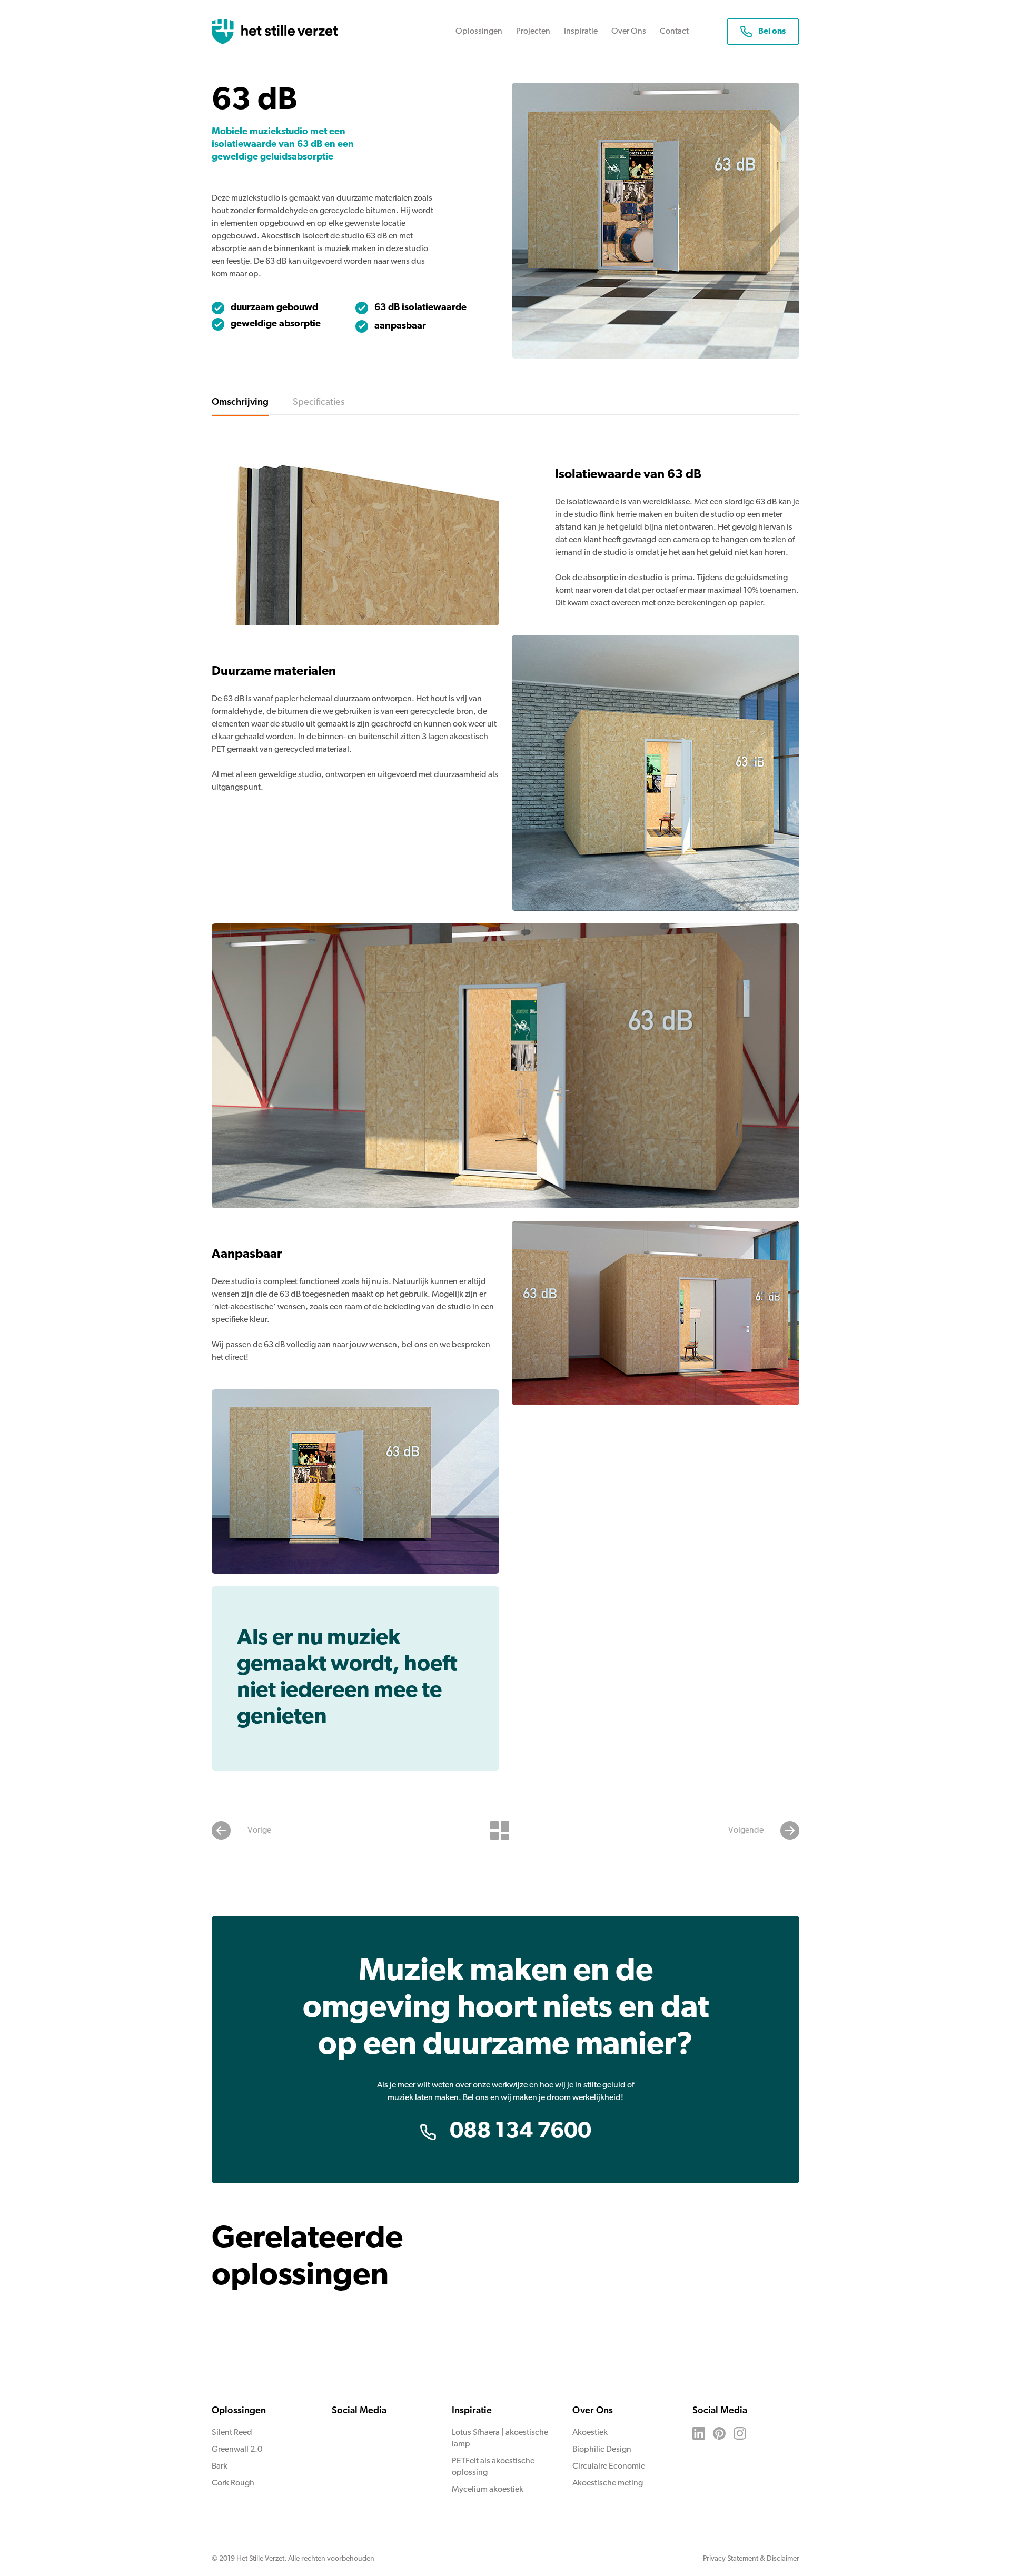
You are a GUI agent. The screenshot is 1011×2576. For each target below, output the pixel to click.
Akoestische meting (608, 2483)
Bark (220, 2466)
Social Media (359, 2411)
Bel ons (772, 32)
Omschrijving (240, 403)
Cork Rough (233, 2483)
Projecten (533, 32)
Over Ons (629, 32)
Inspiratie (581, 32)
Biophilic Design (602, 2450)
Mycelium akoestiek (488, 2490)
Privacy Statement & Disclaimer (751, 2559)
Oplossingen (479, 32)
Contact (674, 32)
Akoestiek (590, 2433)
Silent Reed (232, 2433)
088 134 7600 (521, 2132)
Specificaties (319, 403)
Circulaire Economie (609, 2466)
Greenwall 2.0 (237, 2450)
